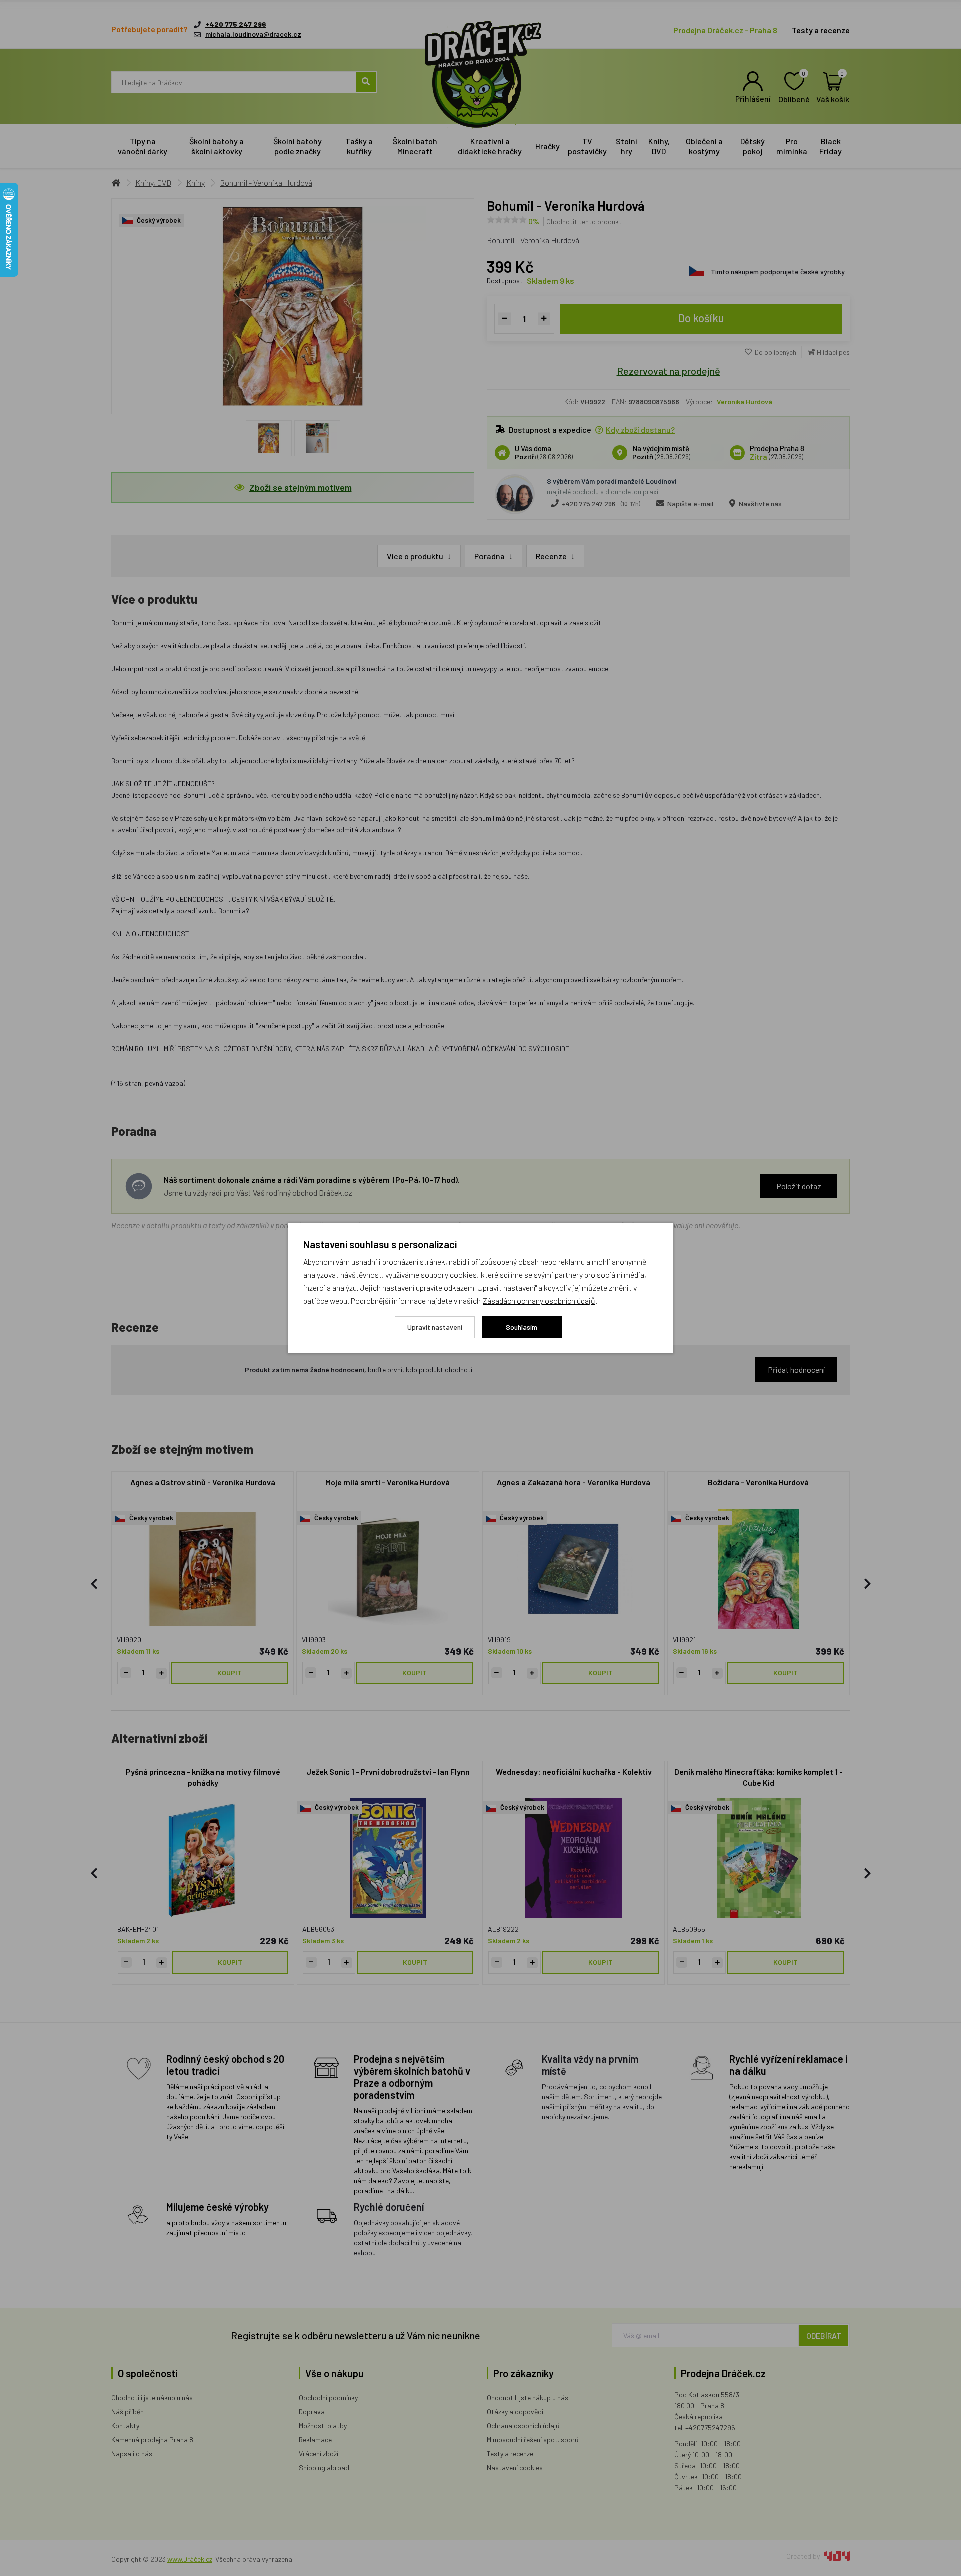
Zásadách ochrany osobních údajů (539, 1301)
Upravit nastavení (435, 1327)
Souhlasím (521, 1327)
